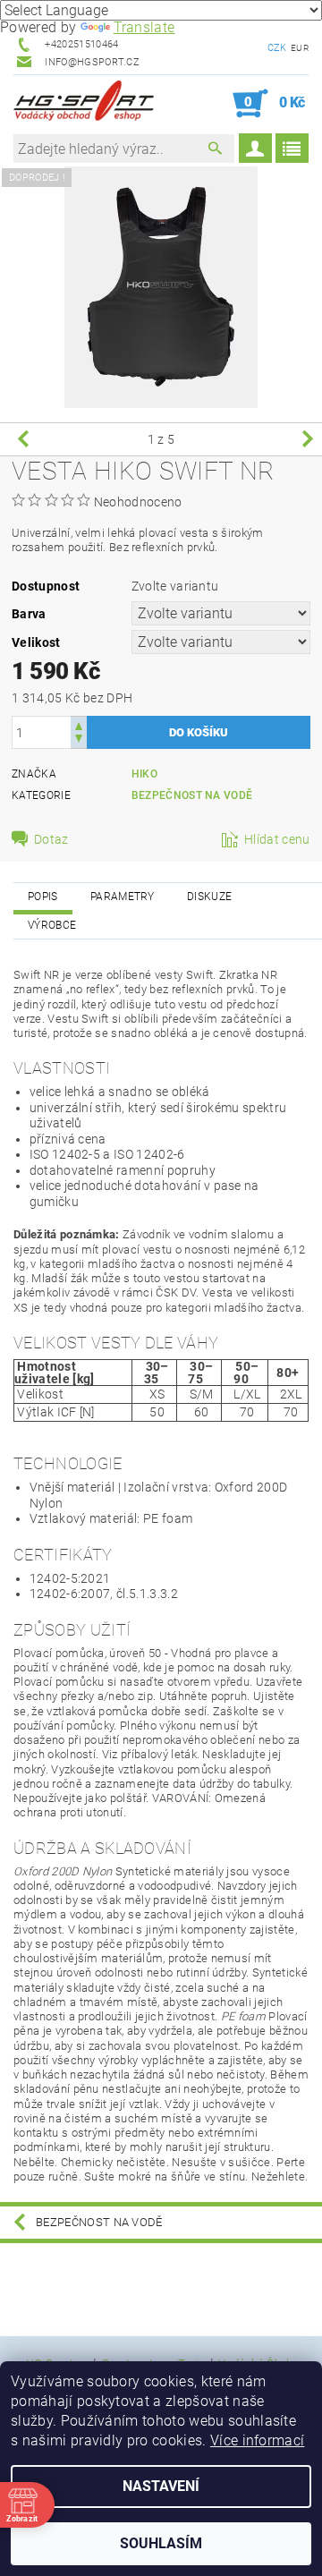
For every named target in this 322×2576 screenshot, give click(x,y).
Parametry (123, 897)
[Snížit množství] (79, 740)
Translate (144, 27)
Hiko (144, 774)
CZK (277, 48)
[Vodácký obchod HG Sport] (84, 104)
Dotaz (51, 839)
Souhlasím (161, 2543)
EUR (300, 48)
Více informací (257, 2440)
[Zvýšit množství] (79, 724)
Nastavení (161, 2486)
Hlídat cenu (277, 839)
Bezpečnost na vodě (192, 795)
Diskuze (209, 897)
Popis (43, 897)
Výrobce (52, 925)
